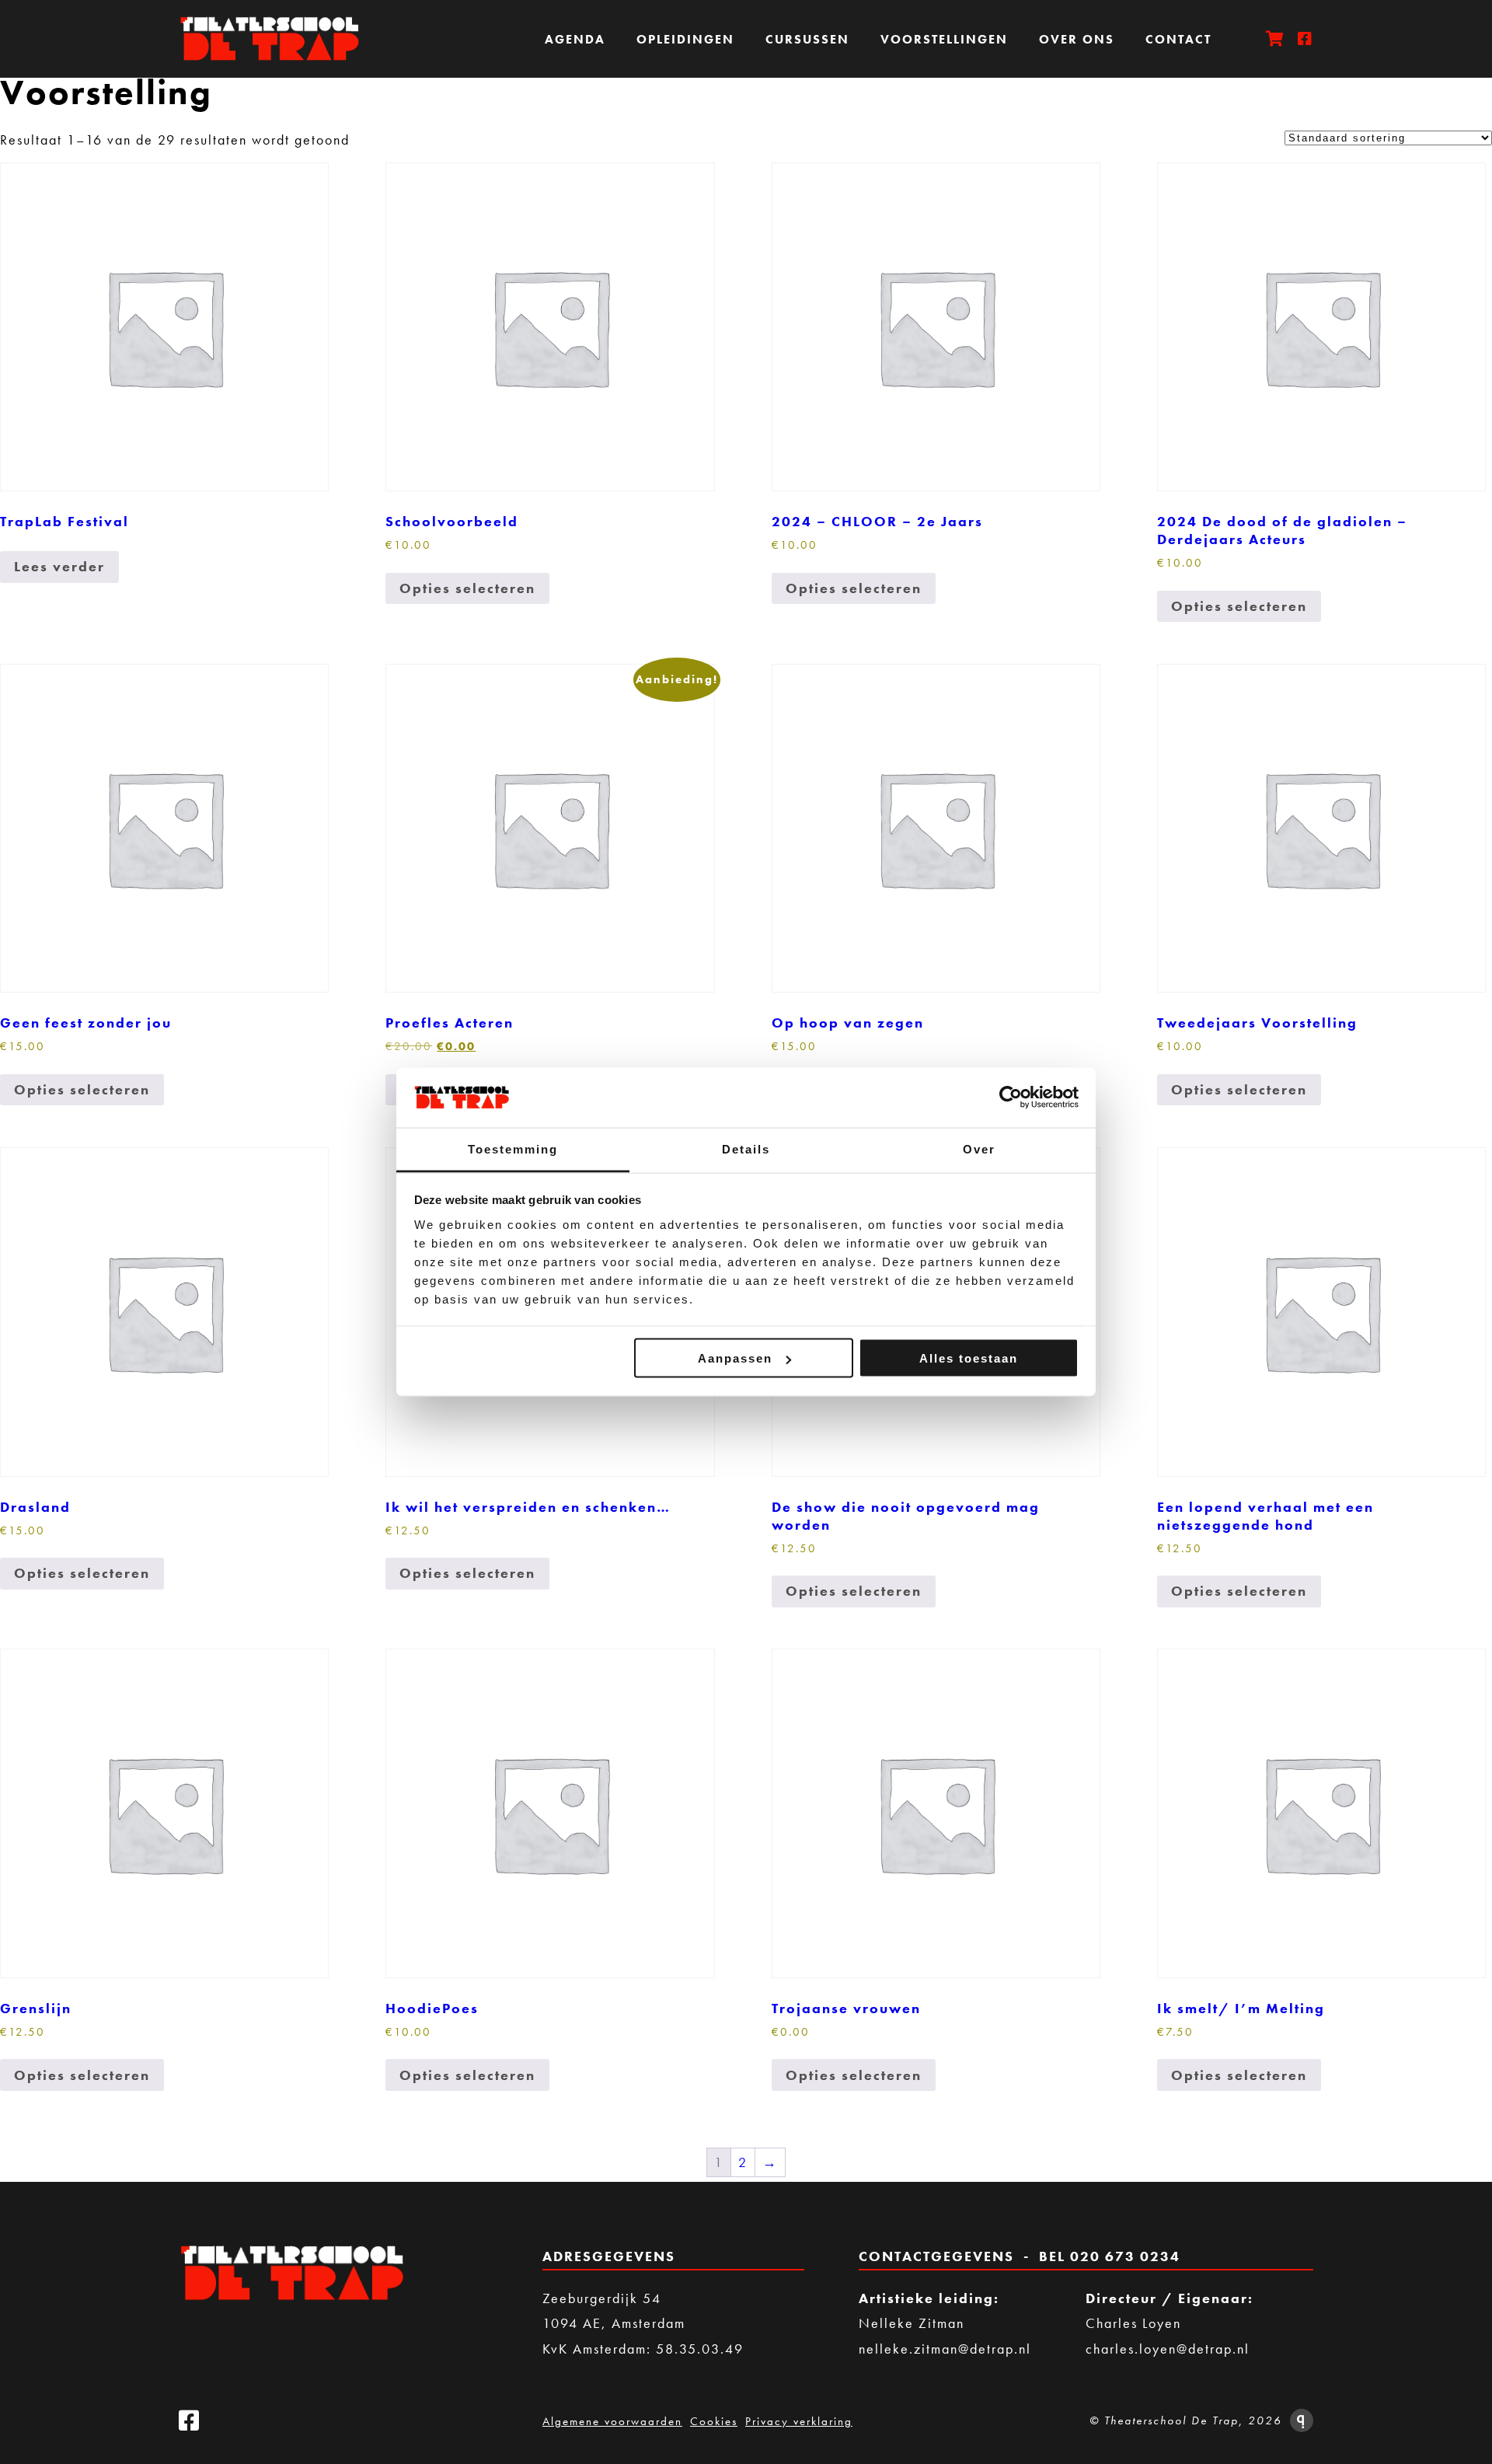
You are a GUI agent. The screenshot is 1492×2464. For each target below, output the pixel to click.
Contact (1178, 39)
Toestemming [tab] (513, 1148)
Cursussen (807, 39)
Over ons (1077, 39)
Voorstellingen (944, 39)
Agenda (575, 39)
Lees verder (59, 566)
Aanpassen (735, 1358)
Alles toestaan (969, 1358)
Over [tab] (979, 1148)
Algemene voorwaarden (612, 2421)
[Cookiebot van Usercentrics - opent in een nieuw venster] (1011, 1098)
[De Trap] (276, 39)
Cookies (714, 2421)
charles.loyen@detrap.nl (1168, 2349)
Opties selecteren (467, 588)
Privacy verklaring (799, 2421)
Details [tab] (746, 1148)
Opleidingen (685, 39)
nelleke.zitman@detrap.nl (945, 2349)
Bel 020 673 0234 (1110, 2256)
